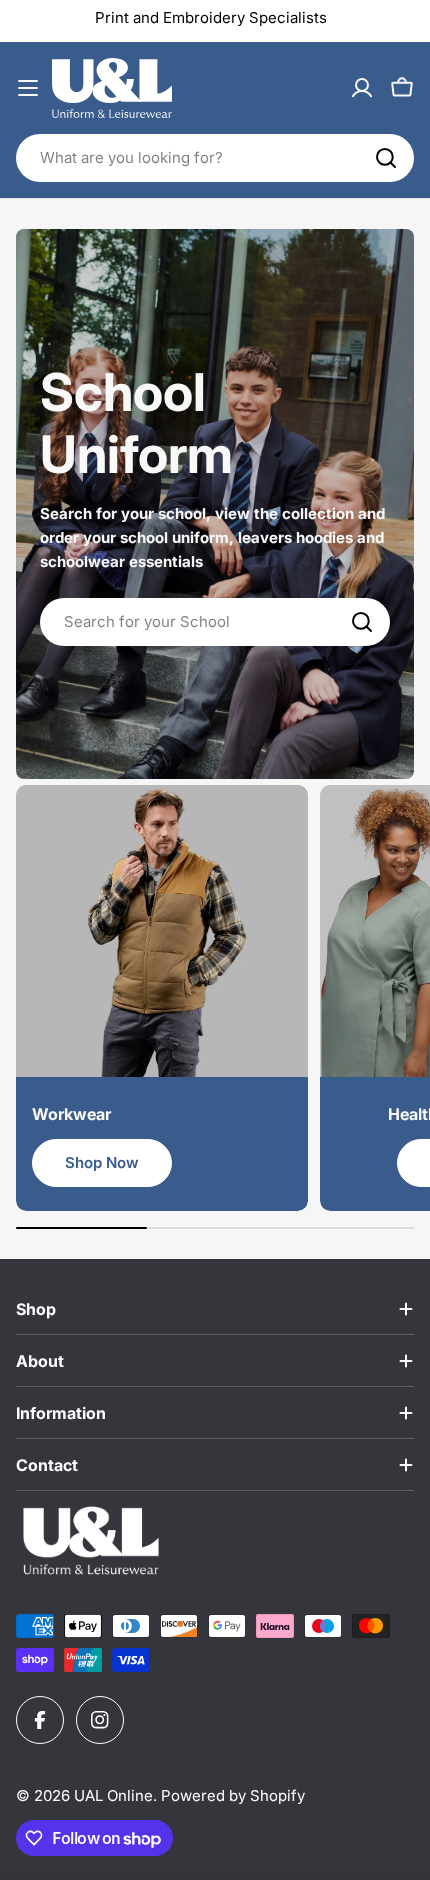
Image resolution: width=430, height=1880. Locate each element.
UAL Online (113, 1795)
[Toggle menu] (28, 88)
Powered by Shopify (233, 1795)
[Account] (362, 88)
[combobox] (215, 158)
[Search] (386, 158)
